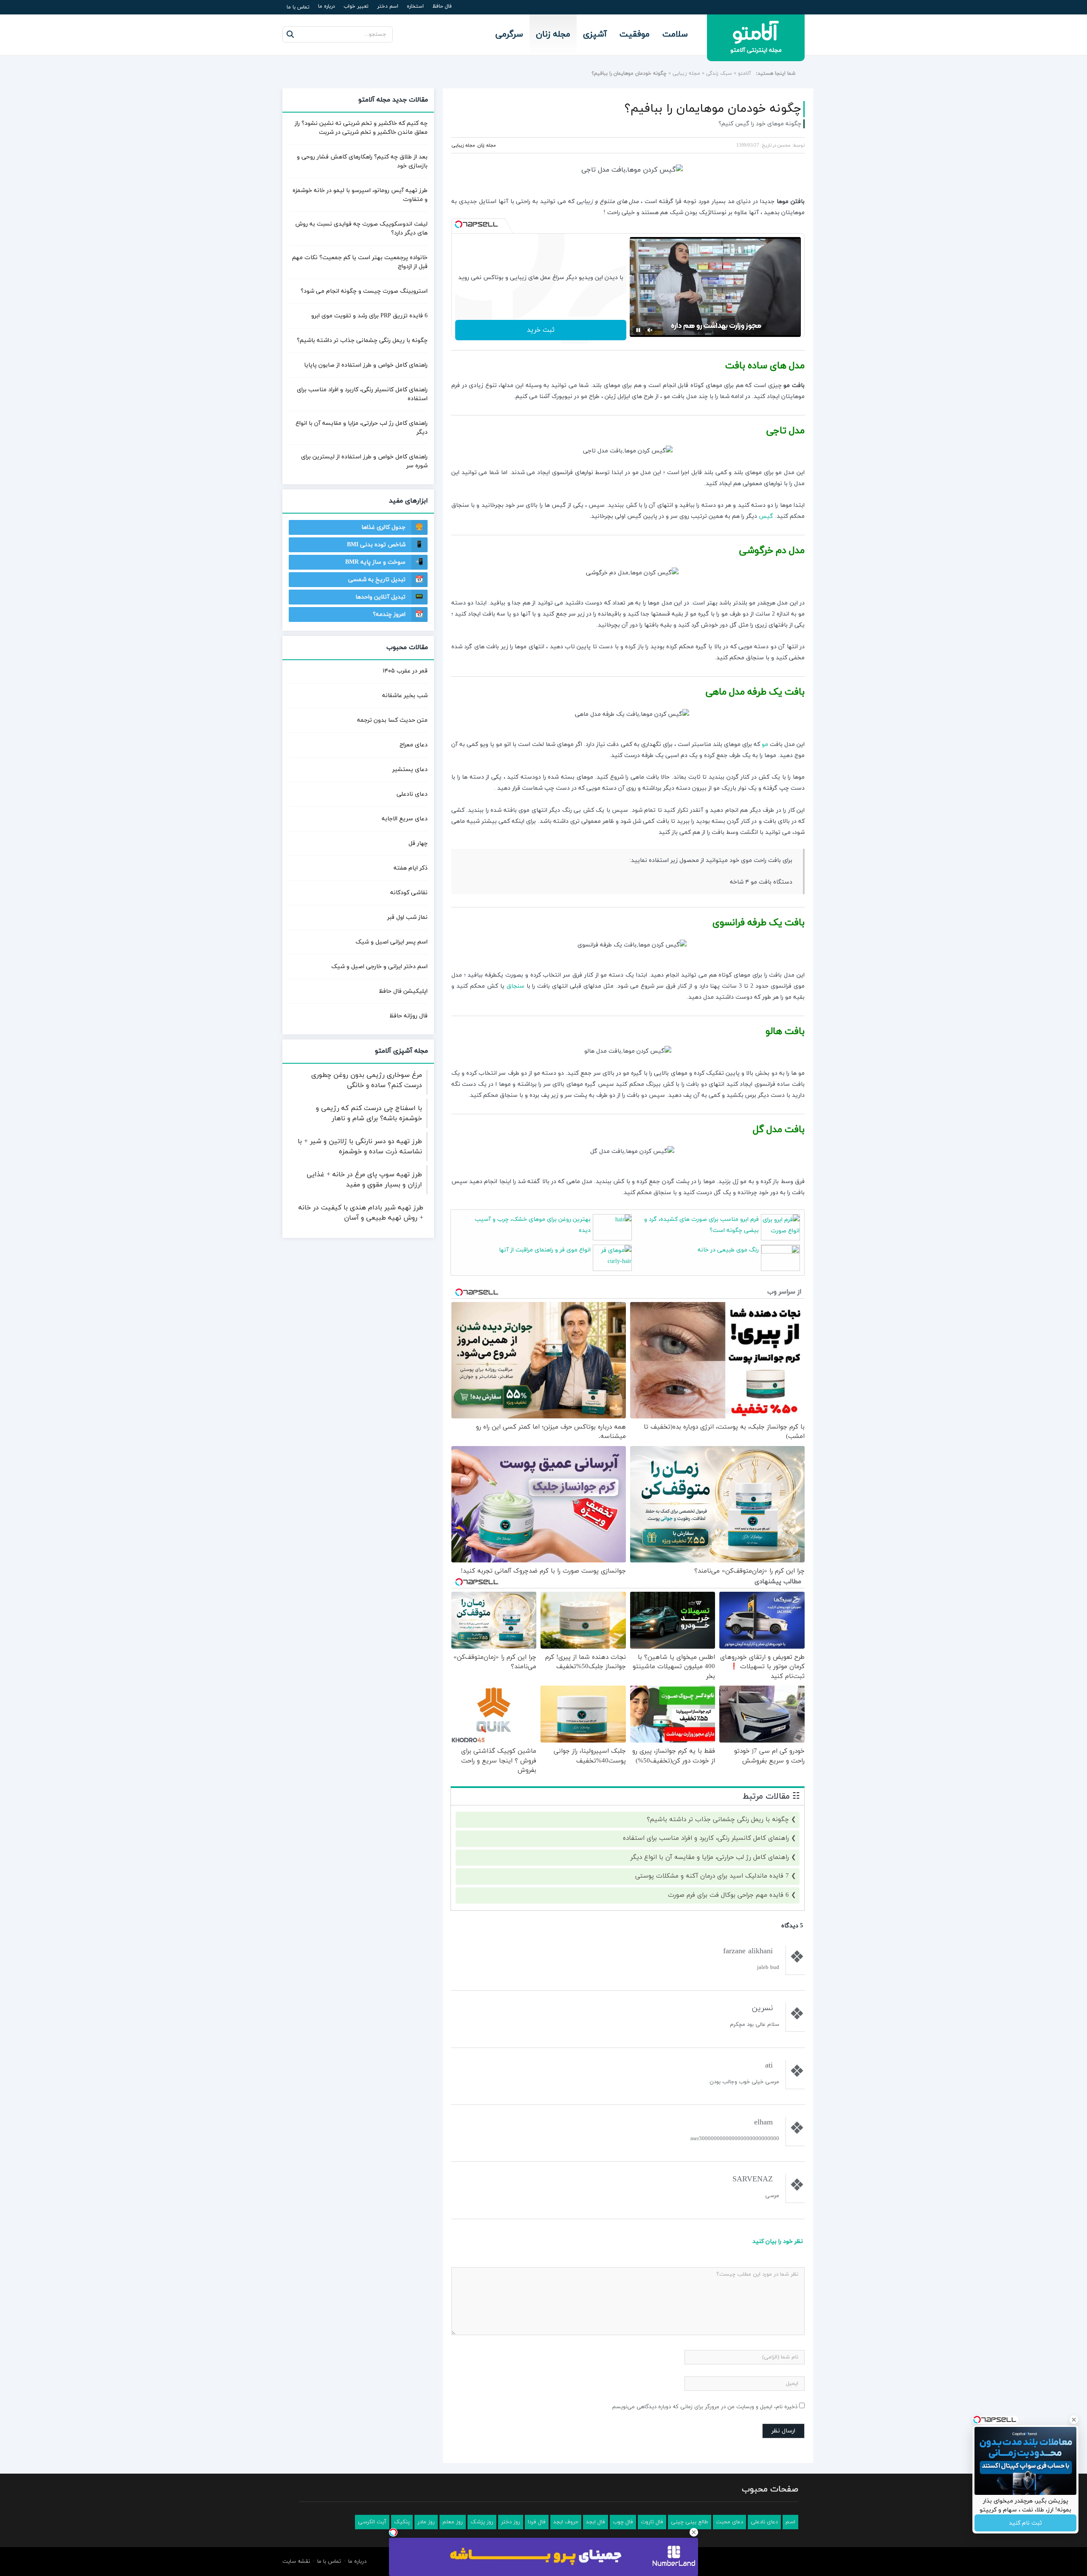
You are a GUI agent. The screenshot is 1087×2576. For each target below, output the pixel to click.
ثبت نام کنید (1025, 2523)
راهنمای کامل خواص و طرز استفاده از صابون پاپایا (366, 365)
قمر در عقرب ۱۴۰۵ (405, 671)
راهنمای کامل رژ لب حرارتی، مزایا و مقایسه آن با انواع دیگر (710, 1857)
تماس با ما (298, 7)
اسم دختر (388, 6)
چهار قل (418, 843)
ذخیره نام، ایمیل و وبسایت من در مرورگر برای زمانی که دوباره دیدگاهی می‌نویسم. (704, 2407)
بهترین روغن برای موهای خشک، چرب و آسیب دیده (533, 1225)
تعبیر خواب (356, 6)
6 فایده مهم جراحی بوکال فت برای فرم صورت (728, 1895)
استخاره (415, 6)
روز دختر (511, 2522)
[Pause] (638, 330)
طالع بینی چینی (690, 2522)
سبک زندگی (719, 73)
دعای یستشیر (410, 770)
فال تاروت (652, 2522)
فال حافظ (442, 6)
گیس (766, 516)
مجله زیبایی (686, 73)
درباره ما (327, 6)
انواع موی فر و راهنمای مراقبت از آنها (545, 1250)
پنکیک (402, 2522)
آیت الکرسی (372, 2522)
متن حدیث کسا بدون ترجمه (392, 720)
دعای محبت (729, 2522)
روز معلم (453, 2522)
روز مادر (426, 2522)
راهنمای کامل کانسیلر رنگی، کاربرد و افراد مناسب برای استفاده (706, 1838)
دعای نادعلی (412, 794)
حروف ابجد (566, 2522)
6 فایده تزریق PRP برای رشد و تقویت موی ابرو (369, 316)
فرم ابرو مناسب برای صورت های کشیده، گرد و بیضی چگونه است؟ (701, 1225)
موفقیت (635, 34)
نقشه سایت (296, 2562)
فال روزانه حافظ (408, 1016)
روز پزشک (482, 2522)
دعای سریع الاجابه (405, 819)
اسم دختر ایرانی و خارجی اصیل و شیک (379, 967)
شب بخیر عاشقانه (405, 696)
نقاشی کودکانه (409, 893)
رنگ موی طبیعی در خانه (728, 1250)
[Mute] (650, 330)
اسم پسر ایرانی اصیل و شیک (391, 942)
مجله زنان (553, 34)
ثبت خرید (541, 330)
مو (765, 744)
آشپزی (595, 34)
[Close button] (694, 2532)
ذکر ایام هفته (411, 868)
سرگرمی (509, 34)
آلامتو (745, 73)
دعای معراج (414, 745)
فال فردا (537, 2522)
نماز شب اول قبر (407, 917)
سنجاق (515, 986)
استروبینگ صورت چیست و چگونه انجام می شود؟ (364, 291)
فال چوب (623, 2522)
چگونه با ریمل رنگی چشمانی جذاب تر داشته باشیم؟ (718, 1820)
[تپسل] (459, 224)
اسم (790, 2522)
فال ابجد (596, 2522)
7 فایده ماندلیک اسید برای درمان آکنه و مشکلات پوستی (712, 1876)
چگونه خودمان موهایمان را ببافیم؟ (713, 109)
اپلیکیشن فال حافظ (403, 991)
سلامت (675, 34)
